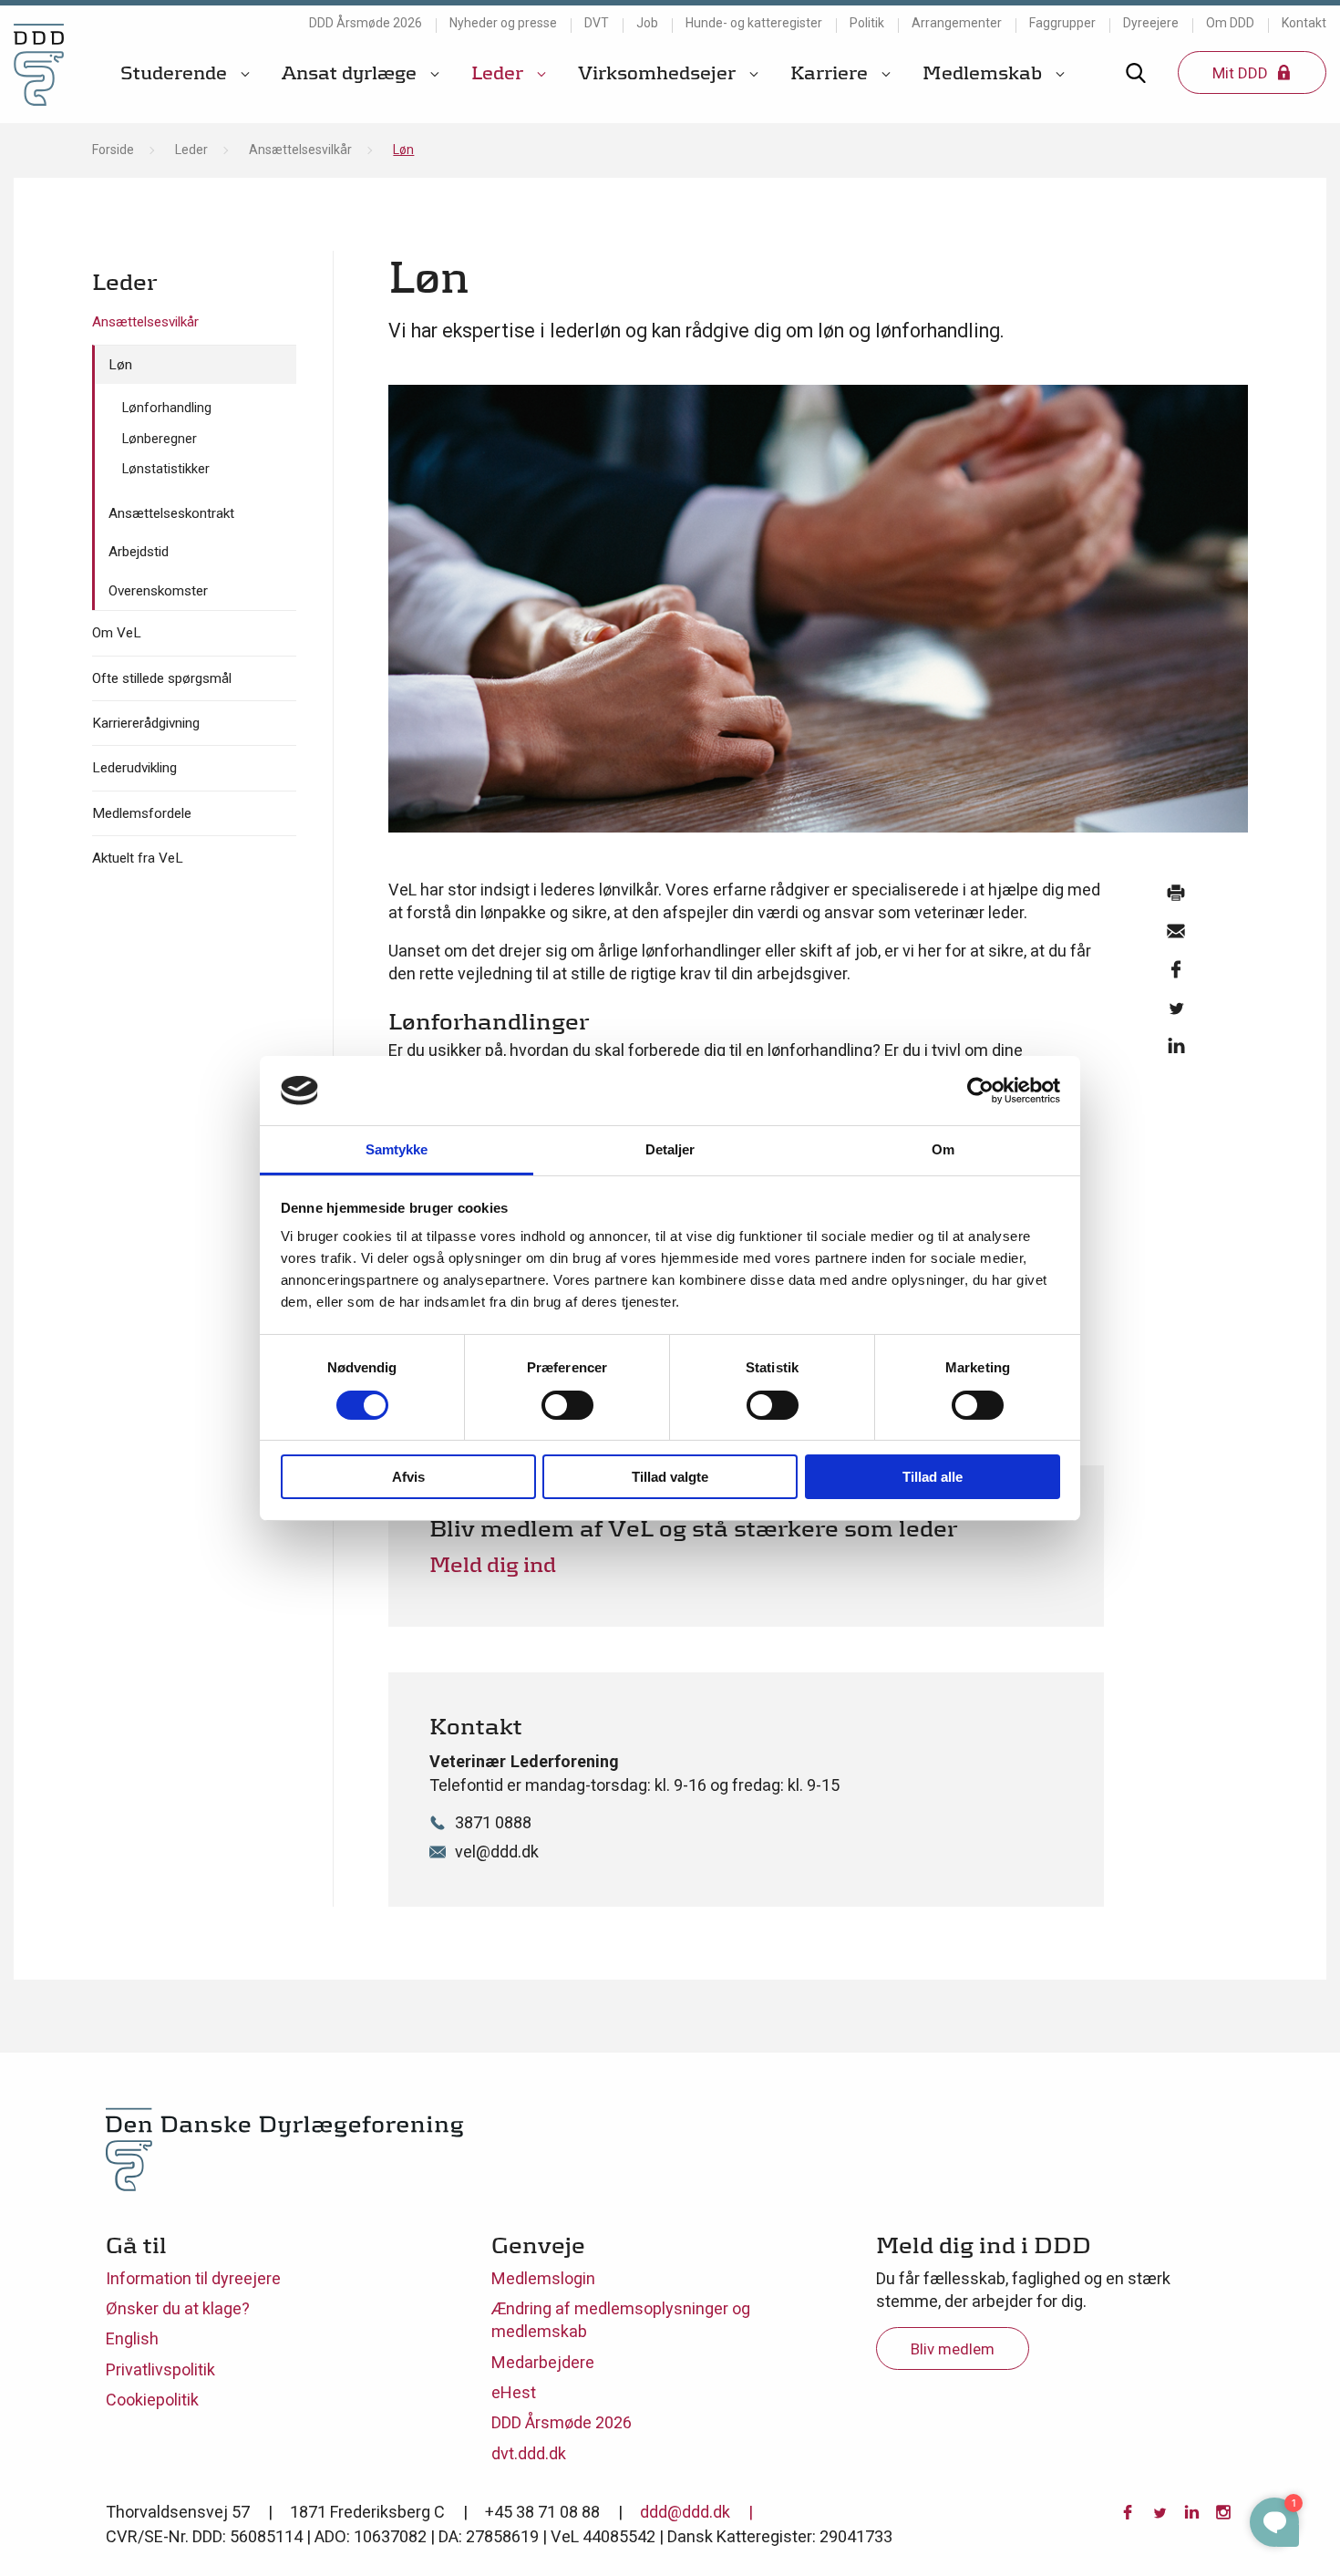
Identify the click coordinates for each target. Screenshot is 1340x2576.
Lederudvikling (134, 768)
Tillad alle (933, 1477)
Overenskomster (158, 591)
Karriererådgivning (146, 723)
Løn (120, 365)
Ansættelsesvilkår (300, 150)
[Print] (1175, 897)
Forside (113, 150)
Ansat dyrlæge (351, 73)
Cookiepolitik (152, 2400)
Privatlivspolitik (160, 2369)
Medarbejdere (543, 2362)
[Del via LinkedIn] (1175, 1050)
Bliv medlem (953, 2349)
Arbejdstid (139, 552)
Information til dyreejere (193, 2278)
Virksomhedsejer (659, 73)
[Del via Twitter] (1175, 1012)
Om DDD (1230, 23)
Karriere (831, 73)
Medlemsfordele (142, 813)
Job (647, 23)
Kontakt (1304, 23)
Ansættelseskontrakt (171, 513)
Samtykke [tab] (397, 1149)
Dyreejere (1151, 23)
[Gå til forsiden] (39, 64)
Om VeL (117, 633)
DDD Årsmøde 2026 (366, 23)
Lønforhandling (167, 408)
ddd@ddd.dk (685, 2512)
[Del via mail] (1175, 936)
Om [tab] (943, 1149)
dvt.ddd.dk (529, 2453)
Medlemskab (984, 73)
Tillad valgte (670, 1477)
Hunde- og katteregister (754, 23)
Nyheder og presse (503, 23)
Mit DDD (1242, 73)
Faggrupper (1062, 23)
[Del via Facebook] (1175, 974)
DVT (597, 23)
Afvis (408, 1477)
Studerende (176, 73)
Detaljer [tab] (670, 1149)
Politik (867, 23)
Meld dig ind (493, 1564)
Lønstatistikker (166, 469)
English (132, 2338)
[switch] (567, 1405)
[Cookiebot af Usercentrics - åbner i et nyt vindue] (980, 1091)
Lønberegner (160, 439)
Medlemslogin (543, 2278)
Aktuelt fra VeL (138, 858)
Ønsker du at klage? (178, 2308)
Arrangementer (957, 23)
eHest (514, 2392)
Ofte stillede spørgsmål (162, 678)
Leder (500, 73)
